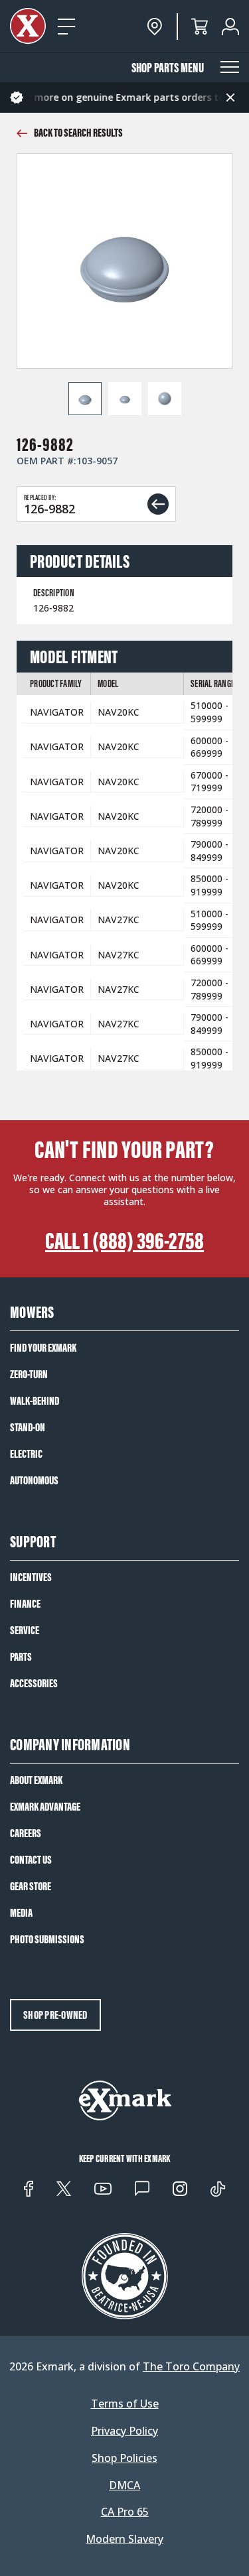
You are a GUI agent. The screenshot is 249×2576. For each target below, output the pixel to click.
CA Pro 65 (125, 2512)
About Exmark (36, 1780)
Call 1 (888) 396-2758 (124, 1241)
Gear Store (31, 1886)
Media (21, 1913)
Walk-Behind (35, 1401)
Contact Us (31, 1860)
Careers (26, 1833)
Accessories (34, 1683)
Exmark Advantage (45, 1807)
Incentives (31, 1577)
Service (25, 1630)
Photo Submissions (47, 1939)
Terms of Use (125, 2404)
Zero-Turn (29, 1374)
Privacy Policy (124, 2431)
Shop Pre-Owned (55, 2015)
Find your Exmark (43, 1348)
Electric (26, 1454)
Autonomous (34, 1480)
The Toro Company (191, 2366)
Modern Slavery (124, 2539)
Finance (25, 1604)
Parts (21, 1657)
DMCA (124, 2485)
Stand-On (28, 1427)
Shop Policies (124, 2458)
